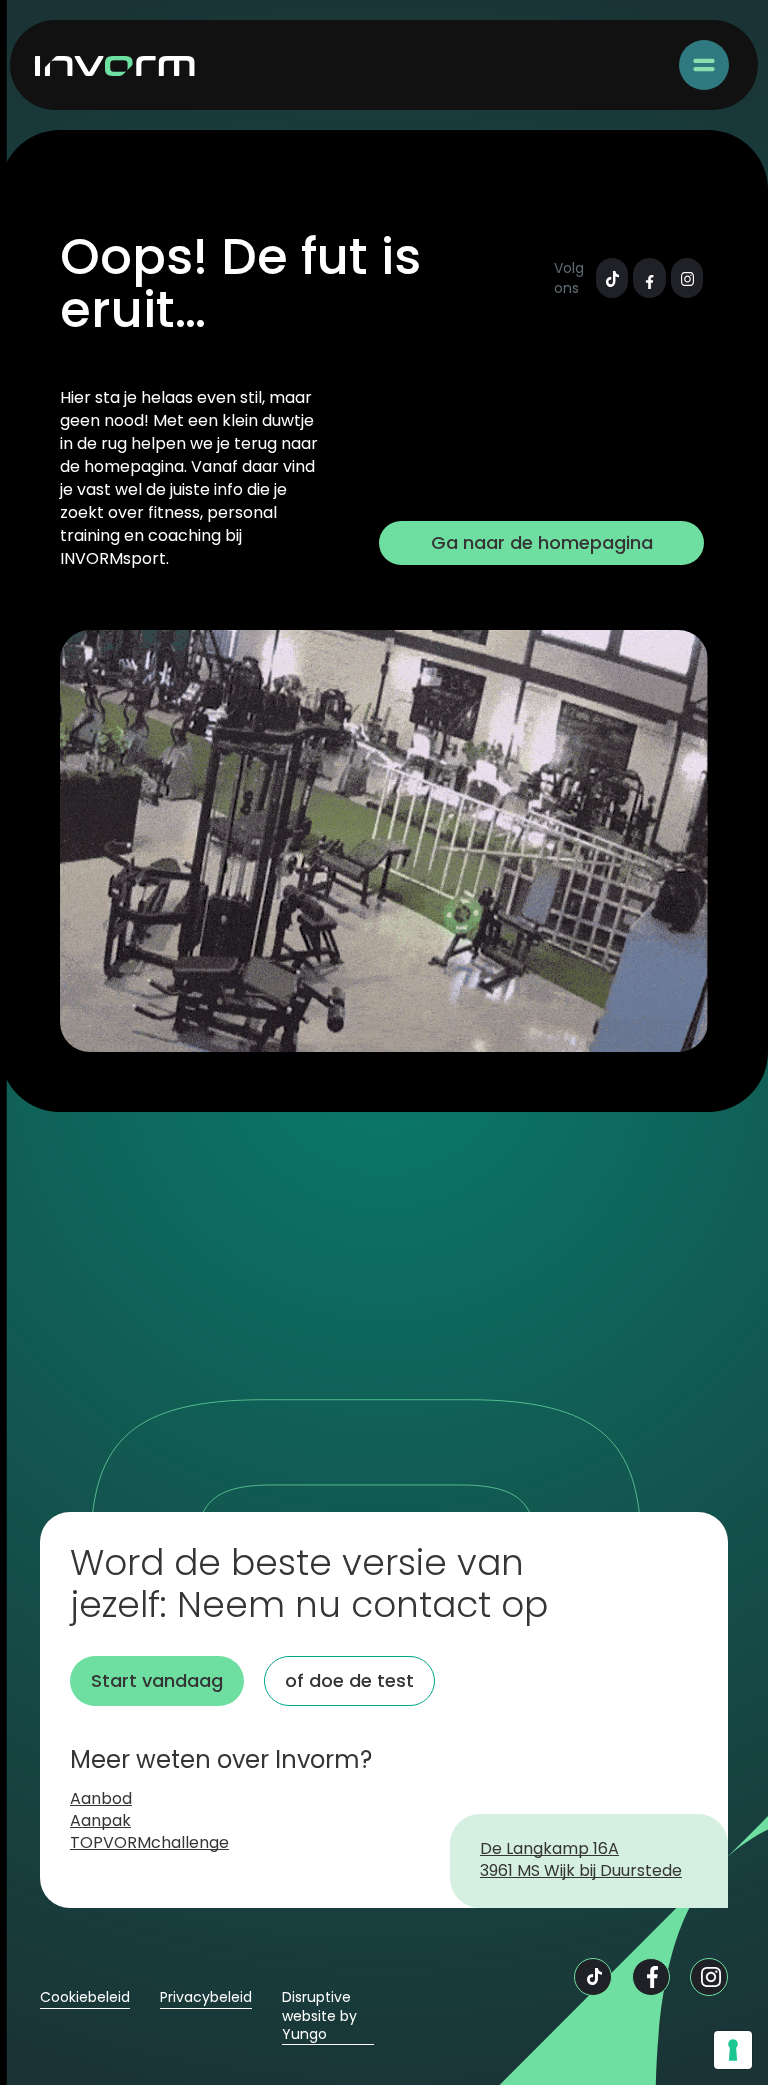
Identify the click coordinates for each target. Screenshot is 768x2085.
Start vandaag (157, 1680)
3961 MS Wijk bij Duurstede (581, 1872)
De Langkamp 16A (549, 1850)
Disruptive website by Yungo (319, 2015)
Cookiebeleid (85, 1997)
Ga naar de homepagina (542, 542)
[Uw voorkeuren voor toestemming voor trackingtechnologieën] (733, 2050)
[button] (704, 65)
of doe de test (349, 1680)
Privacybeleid (206, 1997)
